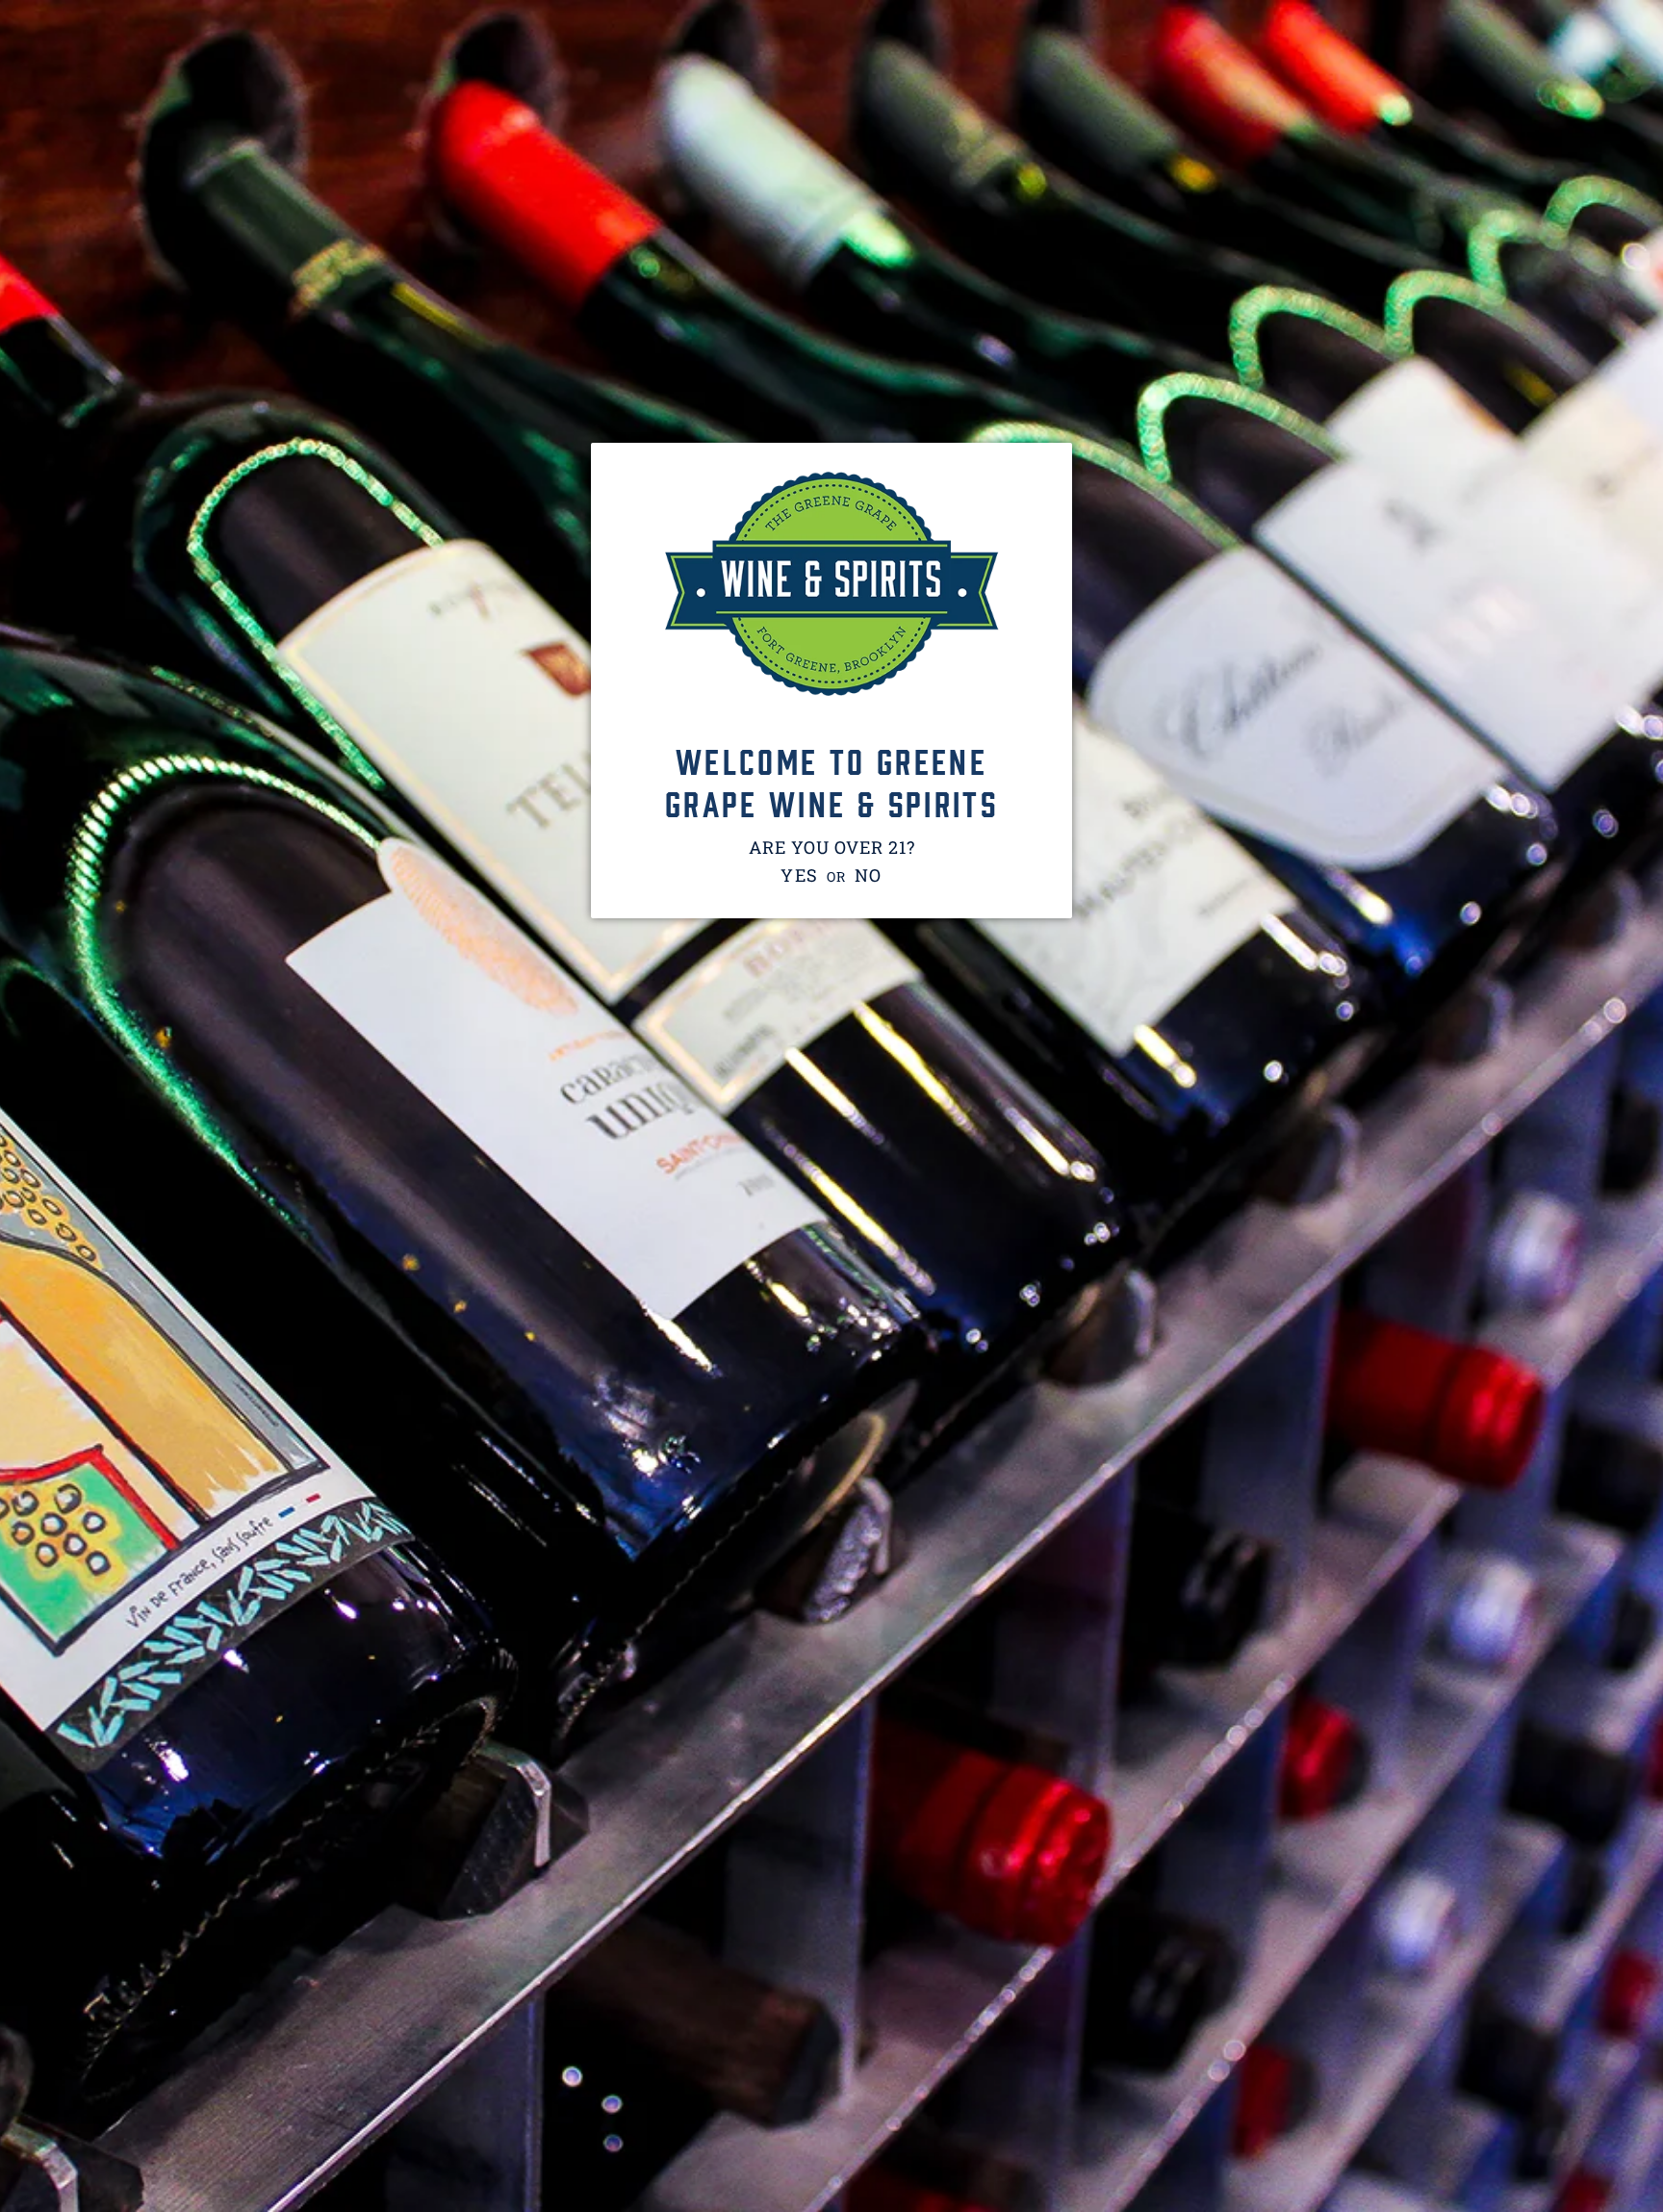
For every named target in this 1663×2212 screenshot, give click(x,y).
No (869, 875)
